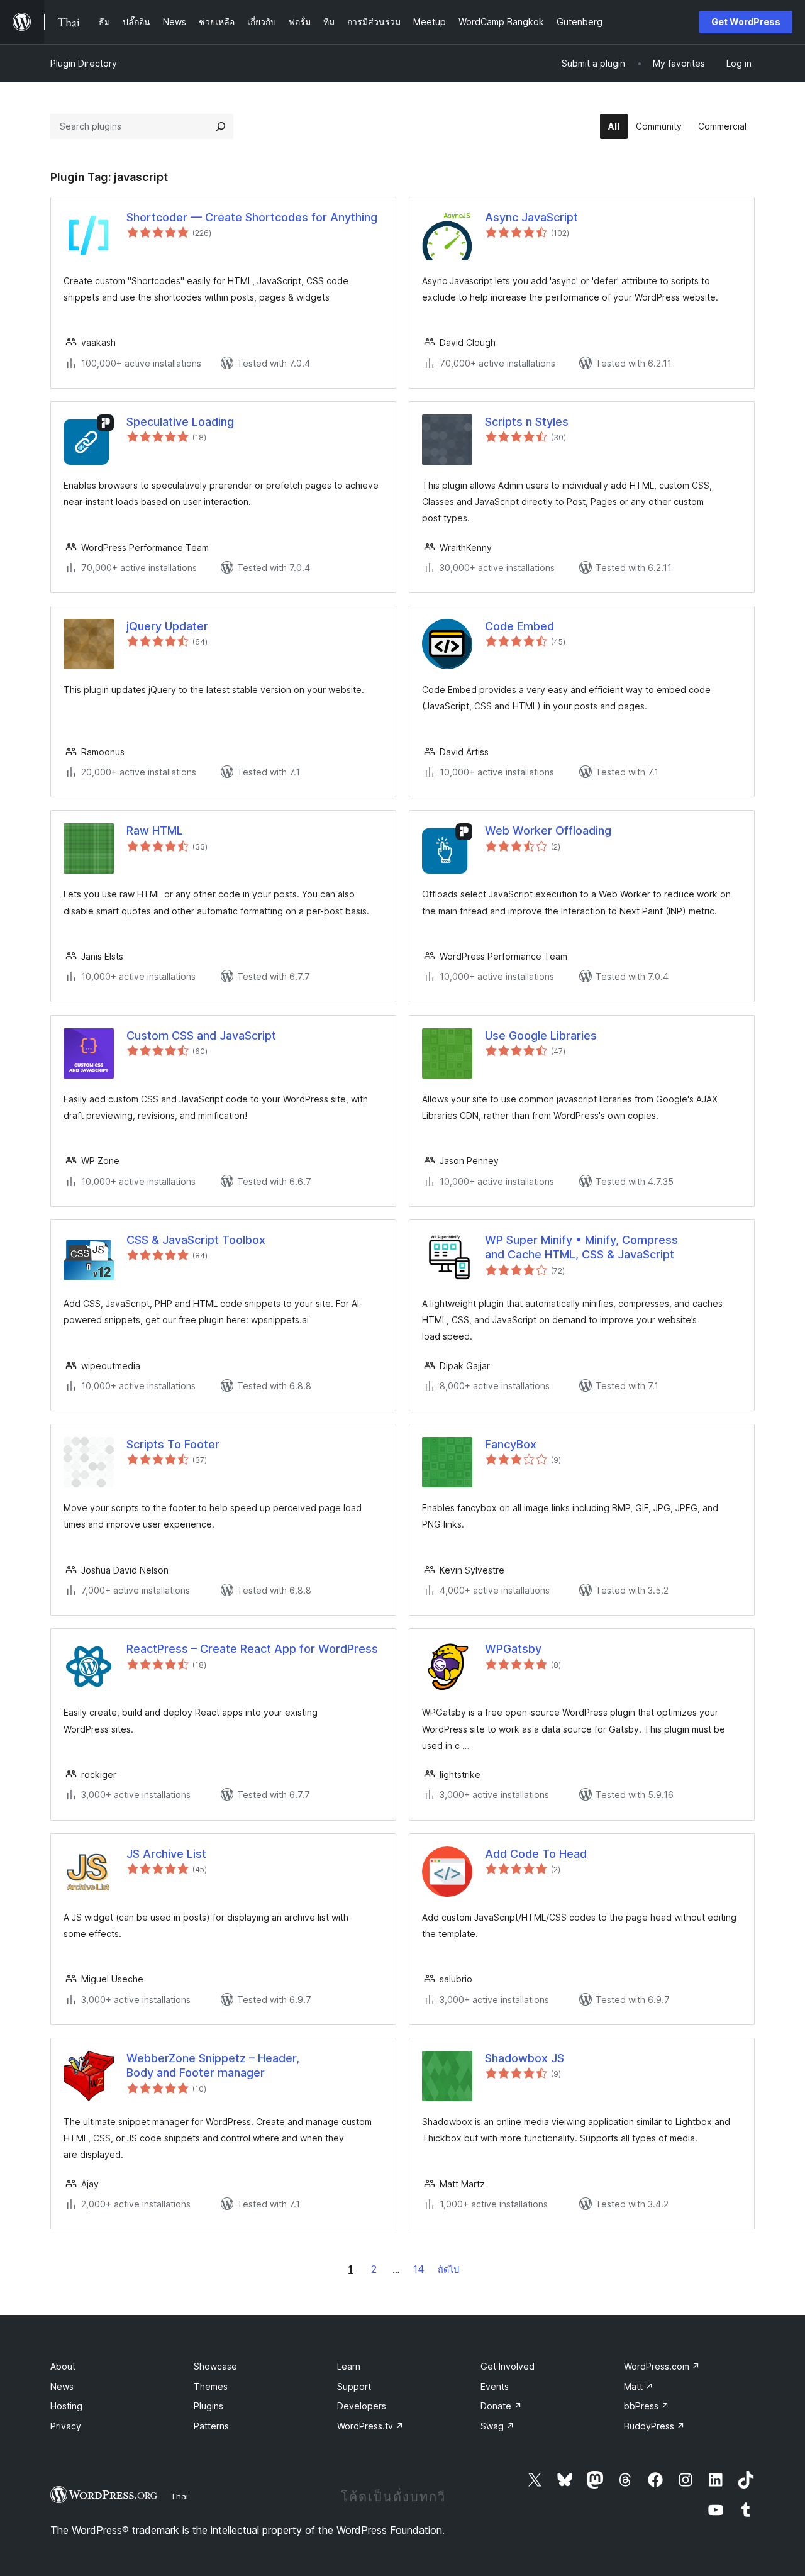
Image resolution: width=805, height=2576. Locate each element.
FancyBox (511, 1444)
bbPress (647, 2406)
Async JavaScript (531, 217)
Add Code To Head (536, 1854)
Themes (211, 2386)
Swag (497, 2426)
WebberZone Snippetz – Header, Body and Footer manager (213, 2065)
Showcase (215, 2366)
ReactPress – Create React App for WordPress (252, 1649)
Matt (639, 2386)
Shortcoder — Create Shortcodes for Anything (252, 217)
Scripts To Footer (173, 1444)
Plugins (208, 2406)
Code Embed (519, 626)
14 (419, 2269)
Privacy (66, 2426)
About (63, 2366)
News (62, 2386)
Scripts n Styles (527, 422)
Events (495, 2386)
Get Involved (508, 2366)
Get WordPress (746, 22)
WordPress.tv (370, 2426)
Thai (179, 2496)
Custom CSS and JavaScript (201, 1035)
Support (354, 2386)
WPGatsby (513, 1649)
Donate (501, 2406)
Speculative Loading (180, 422)
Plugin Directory (84, 63)
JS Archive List (166, 1854)
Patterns (211, 2426)
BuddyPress (654, 2426)
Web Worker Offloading (548, 830)
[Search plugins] (221, 126)
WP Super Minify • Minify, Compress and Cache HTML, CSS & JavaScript (581, 1247)
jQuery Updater (167, 626)
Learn (349, 2366)
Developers (362, 2406)
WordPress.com (662, 2366)
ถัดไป (448, 2269)
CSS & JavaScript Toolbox (196, 1240)
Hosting (66, 2406)
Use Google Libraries (541, 1035)
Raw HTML (155, 830)
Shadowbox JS (525, 2058)
